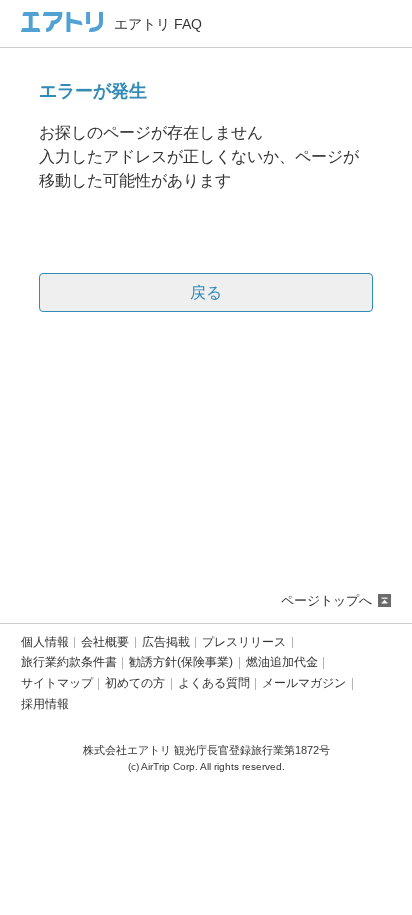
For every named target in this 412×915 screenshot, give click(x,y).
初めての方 (135, 683)
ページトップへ (326, 600)
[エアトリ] (62, 23)
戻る (206, 292)
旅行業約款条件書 (69, 662)
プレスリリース (244, 642)
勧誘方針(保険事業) (181, 662)
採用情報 (45, 704)
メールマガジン (304, 683)
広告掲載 (166, 642)
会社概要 (105, 642)
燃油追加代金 (282, 662)
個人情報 (45, 642)
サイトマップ (57, 683)
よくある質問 (214, 683)
